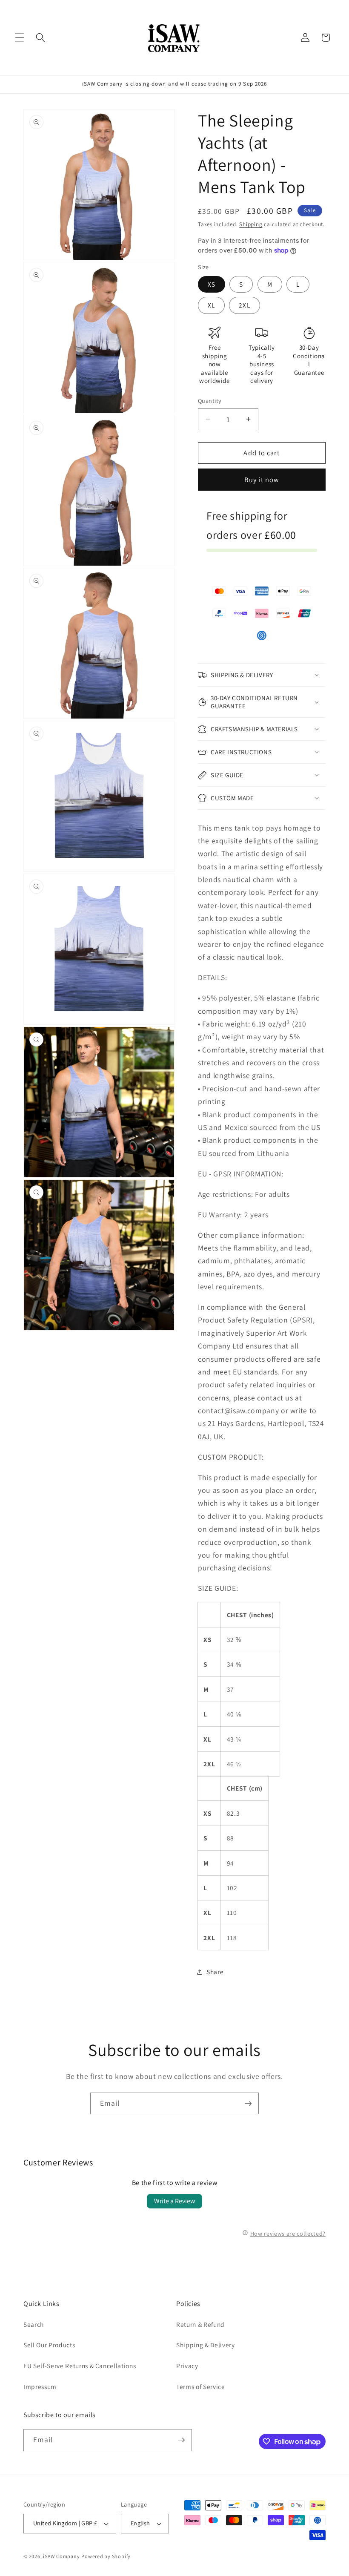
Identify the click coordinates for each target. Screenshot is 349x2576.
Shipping (251, 224)
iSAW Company (61, 2556)
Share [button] (215, 1972)
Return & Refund (200, 2324)
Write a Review (174, 2201)
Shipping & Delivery (206, 2345)
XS (212, 284)
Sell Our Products (49, 2345)
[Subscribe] (248, 2104)
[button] (20, 37)
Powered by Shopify (106, 2556)
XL (211, 305)
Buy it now (262, 480)
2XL (244, 305)
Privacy (187, 2366)
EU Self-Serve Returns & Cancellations (80, 2366)
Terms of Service (201, 2386)
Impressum (40, 2386)
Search (34, 2324)
